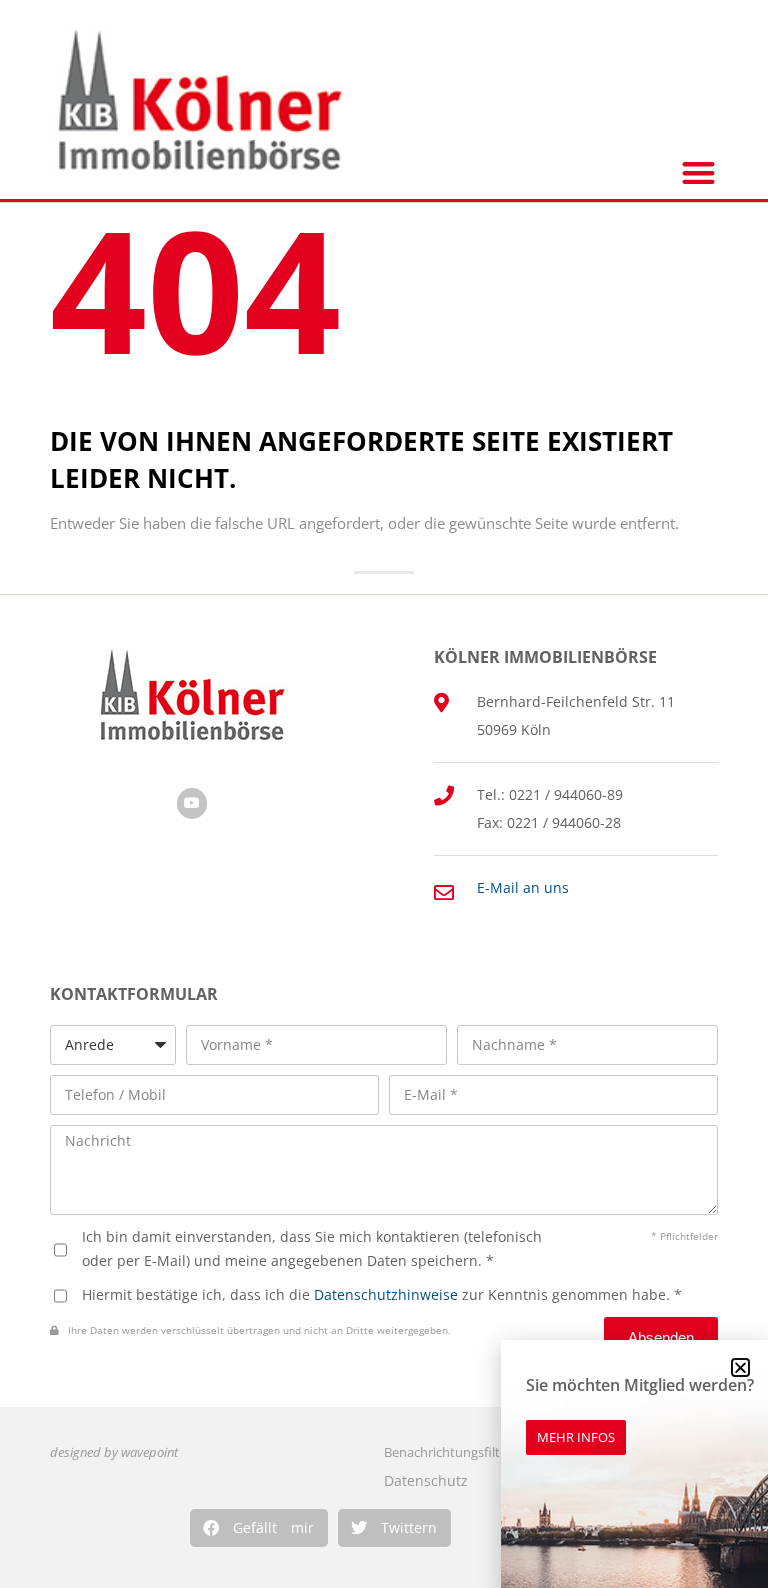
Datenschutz (426, 1480)
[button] (259, 1528)
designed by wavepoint (114, 1452)
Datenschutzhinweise (386, 1294)
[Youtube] (192, 803)
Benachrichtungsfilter (448, 1452)
